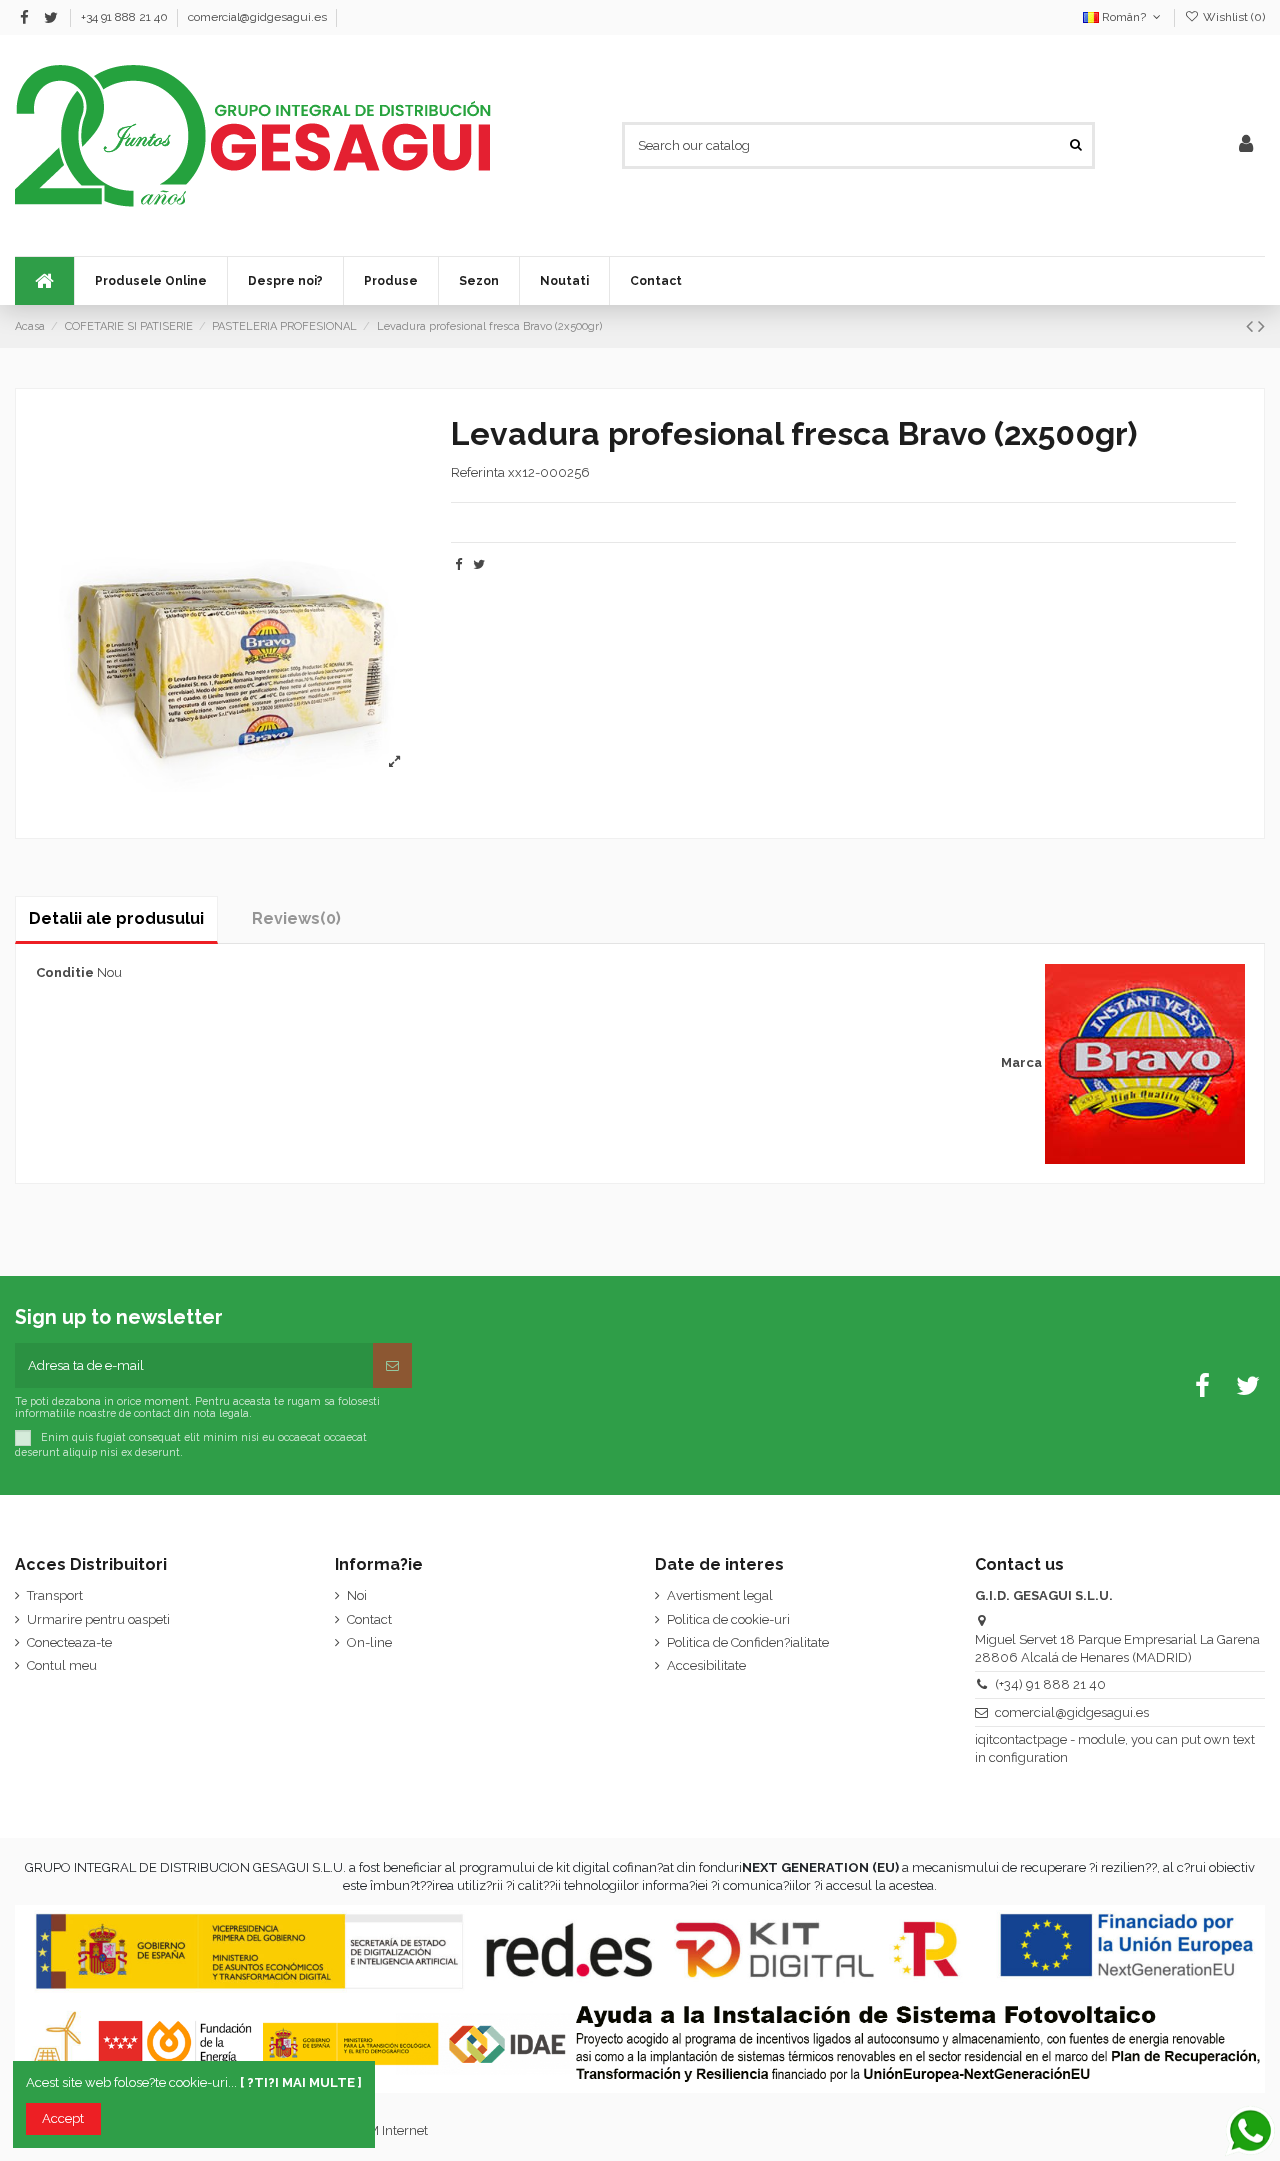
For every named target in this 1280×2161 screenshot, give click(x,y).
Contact (369, 1619)
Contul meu (62, 1665)
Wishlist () (1232, 17)
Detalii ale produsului (116, 918)
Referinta (478, 472)
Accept (63, 2118)
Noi (357, 1595)
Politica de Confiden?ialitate (748, 1642)
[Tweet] (479, 564)
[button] (478, 281)
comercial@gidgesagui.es (257, 17)
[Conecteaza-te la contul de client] (1246, 145)
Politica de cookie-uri (728, 1619)
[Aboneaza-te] (392, 1366)
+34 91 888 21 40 (126, 17)
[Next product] (1261, 326)
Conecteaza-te (69, 1642)
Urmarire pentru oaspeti (98, 1619)
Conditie (65, 972)
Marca (1021, 1062)
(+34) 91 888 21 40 (1050, 1684)
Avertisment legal (720, 1595)
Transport (55, 1595)
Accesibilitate (706, 1665)
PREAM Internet (381, 2130)
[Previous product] (1252, 326)
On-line (369, 1642)
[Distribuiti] (458, 564)
